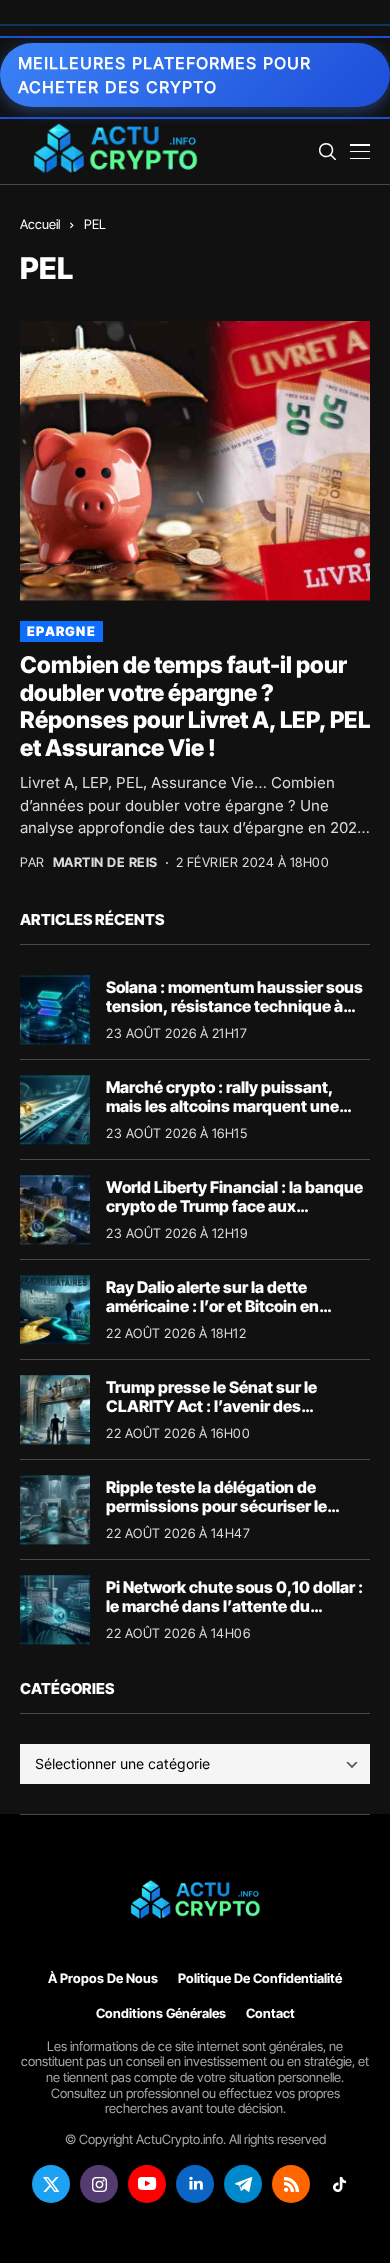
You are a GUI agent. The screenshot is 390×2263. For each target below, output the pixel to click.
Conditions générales (161, 2013)
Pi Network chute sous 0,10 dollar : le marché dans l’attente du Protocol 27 (234, 1606)
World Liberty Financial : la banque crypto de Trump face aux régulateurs (234, 1206)
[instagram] (99, 2184)
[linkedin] (195, 2184)
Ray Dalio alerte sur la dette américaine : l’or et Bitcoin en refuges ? (212, 1306)
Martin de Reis (105, 862)
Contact (270, 2013)
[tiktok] (339, 2184)
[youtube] (147, 2184)
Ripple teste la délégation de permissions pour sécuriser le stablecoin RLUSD (216, 1506)
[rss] (291, 2184)
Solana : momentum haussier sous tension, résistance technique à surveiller (234, 1006)
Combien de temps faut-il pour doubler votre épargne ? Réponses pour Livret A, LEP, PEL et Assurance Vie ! (195, 706)
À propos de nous (103, 1978)
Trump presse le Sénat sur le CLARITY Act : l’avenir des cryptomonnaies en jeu (211, 1406)
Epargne (61, 631)
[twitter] (51, 2184)
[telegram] (243, 2184)
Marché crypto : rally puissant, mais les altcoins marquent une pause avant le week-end (222, 1106)
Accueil (40, 224)
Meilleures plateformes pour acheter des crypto (164, 75)
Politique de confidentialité (260, 1978)
